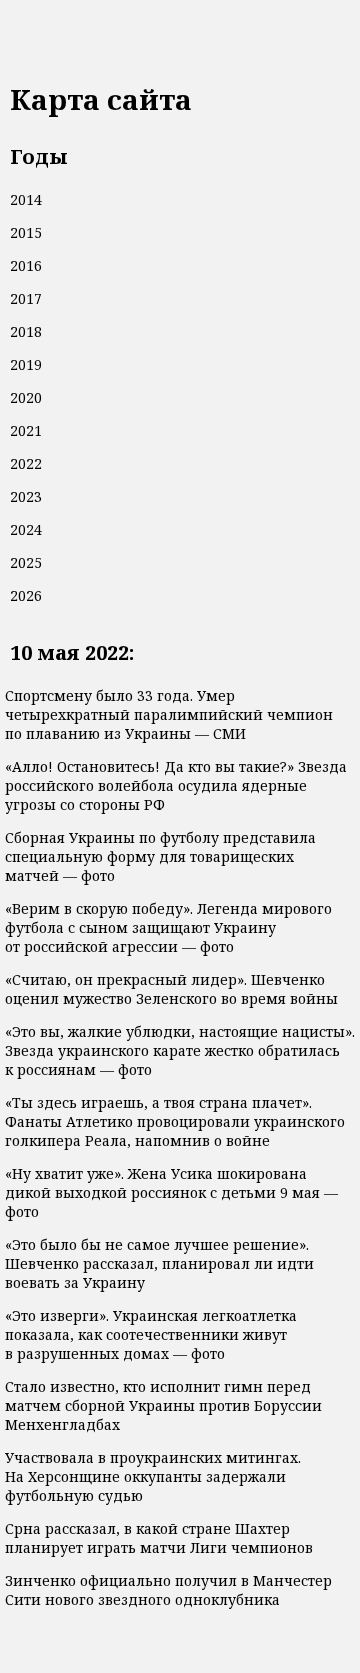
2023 (26, 496)
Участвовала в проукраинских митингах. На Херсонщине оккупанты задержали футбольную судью (153, 1476)
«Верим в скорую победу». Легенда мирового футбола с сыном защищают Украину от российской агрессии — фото (168, 927)
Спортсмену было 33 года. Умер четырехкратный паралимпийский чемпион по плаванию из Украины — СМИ (169, 714)
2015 (26, 232)
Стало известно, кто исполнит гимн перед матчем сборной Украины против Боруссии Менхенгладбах (163, 1405)
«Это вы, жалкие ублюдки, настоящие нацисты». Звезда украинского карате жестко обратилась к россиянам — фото (180, 1050)
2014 (26, 199)
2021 (26, 430)
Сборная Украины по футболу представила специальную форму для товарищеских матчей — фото (160, 856)
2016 (26, 265)
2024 (26, 529)
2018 (26, 331)
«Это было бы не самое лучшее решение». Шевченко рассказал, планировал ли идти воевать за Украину (159, 1263)
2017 (26, 298)
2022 (26, 463)
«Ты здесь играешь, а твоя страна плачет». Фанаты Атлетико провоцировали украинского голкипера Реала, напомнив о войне (175, 1121)
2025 (26, 562)
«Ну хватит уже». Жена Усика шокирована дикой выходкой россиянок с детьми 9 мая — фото (171, 1192)
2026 (26, 595)
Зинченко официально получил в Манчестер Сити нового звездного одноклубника (168, 1590)
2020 (26, 397)
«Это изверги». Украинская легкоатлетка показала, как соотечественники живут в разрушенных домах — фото (151, 1334)
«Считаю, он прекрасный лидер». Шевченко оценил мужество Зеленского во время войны (171, 989)
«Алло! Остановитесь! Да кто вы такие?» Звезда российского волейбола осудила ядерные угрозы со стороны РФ (176, 785)
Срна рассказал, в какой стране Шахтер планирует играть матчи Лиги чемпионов (159, 1538)
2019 (26, 364)
